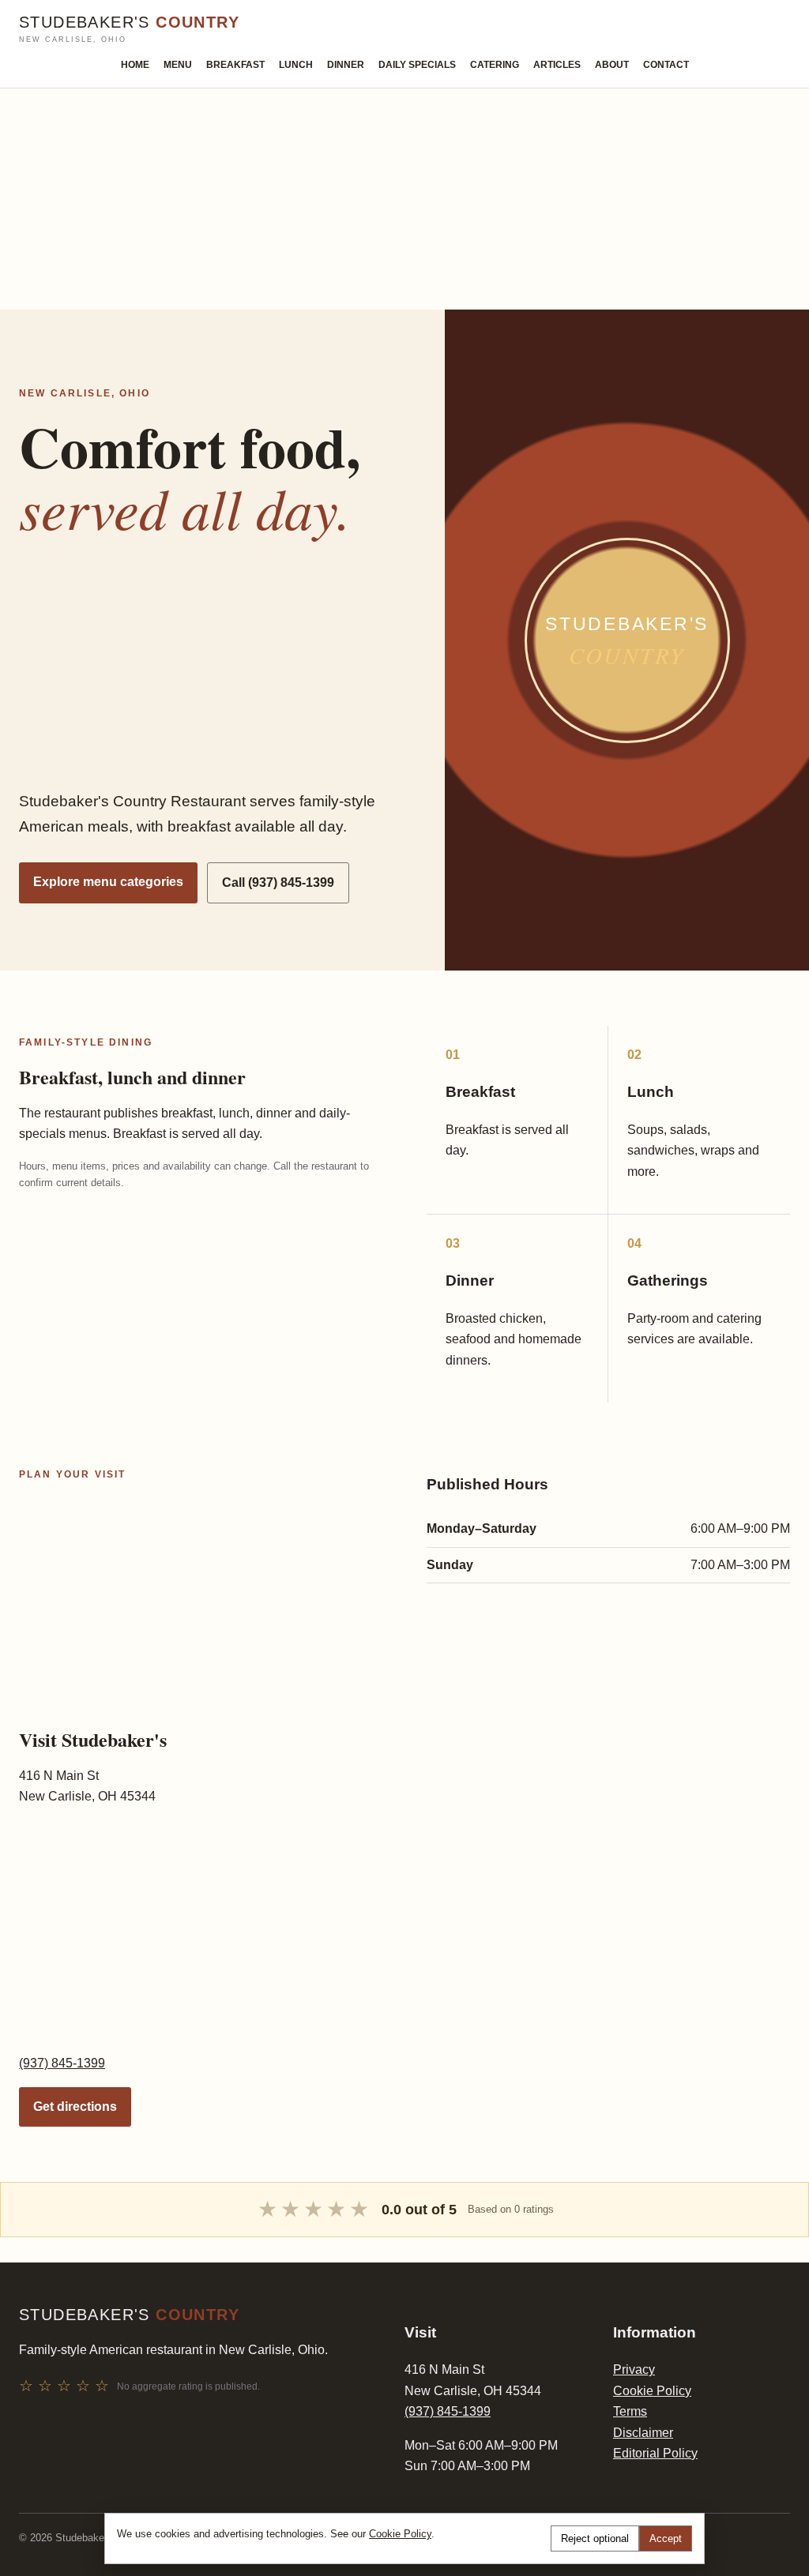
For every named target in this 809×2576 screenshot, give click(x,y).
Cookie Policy (652, 2391)
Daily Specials (417, 65)
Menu (178, 65)
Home (135, 65)
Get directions (75, 2107)
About (612, 65)
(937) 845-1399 (62, 2063)
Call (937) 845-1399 (278, 882)
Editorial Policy (655, 2453)
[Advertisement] (404, 199)
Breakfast (235, 65)
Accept (666, 2538)
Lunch (296, 65)
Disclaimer (643, 2433)
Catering (495, 65)
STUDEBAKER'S (129, 29)
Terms (630, 2411)
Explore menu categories (108, 882)
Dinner (346, 65)
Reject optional (595, 2538)
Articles (557, 65)
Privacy (634, 2369)
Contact (666, 65)
